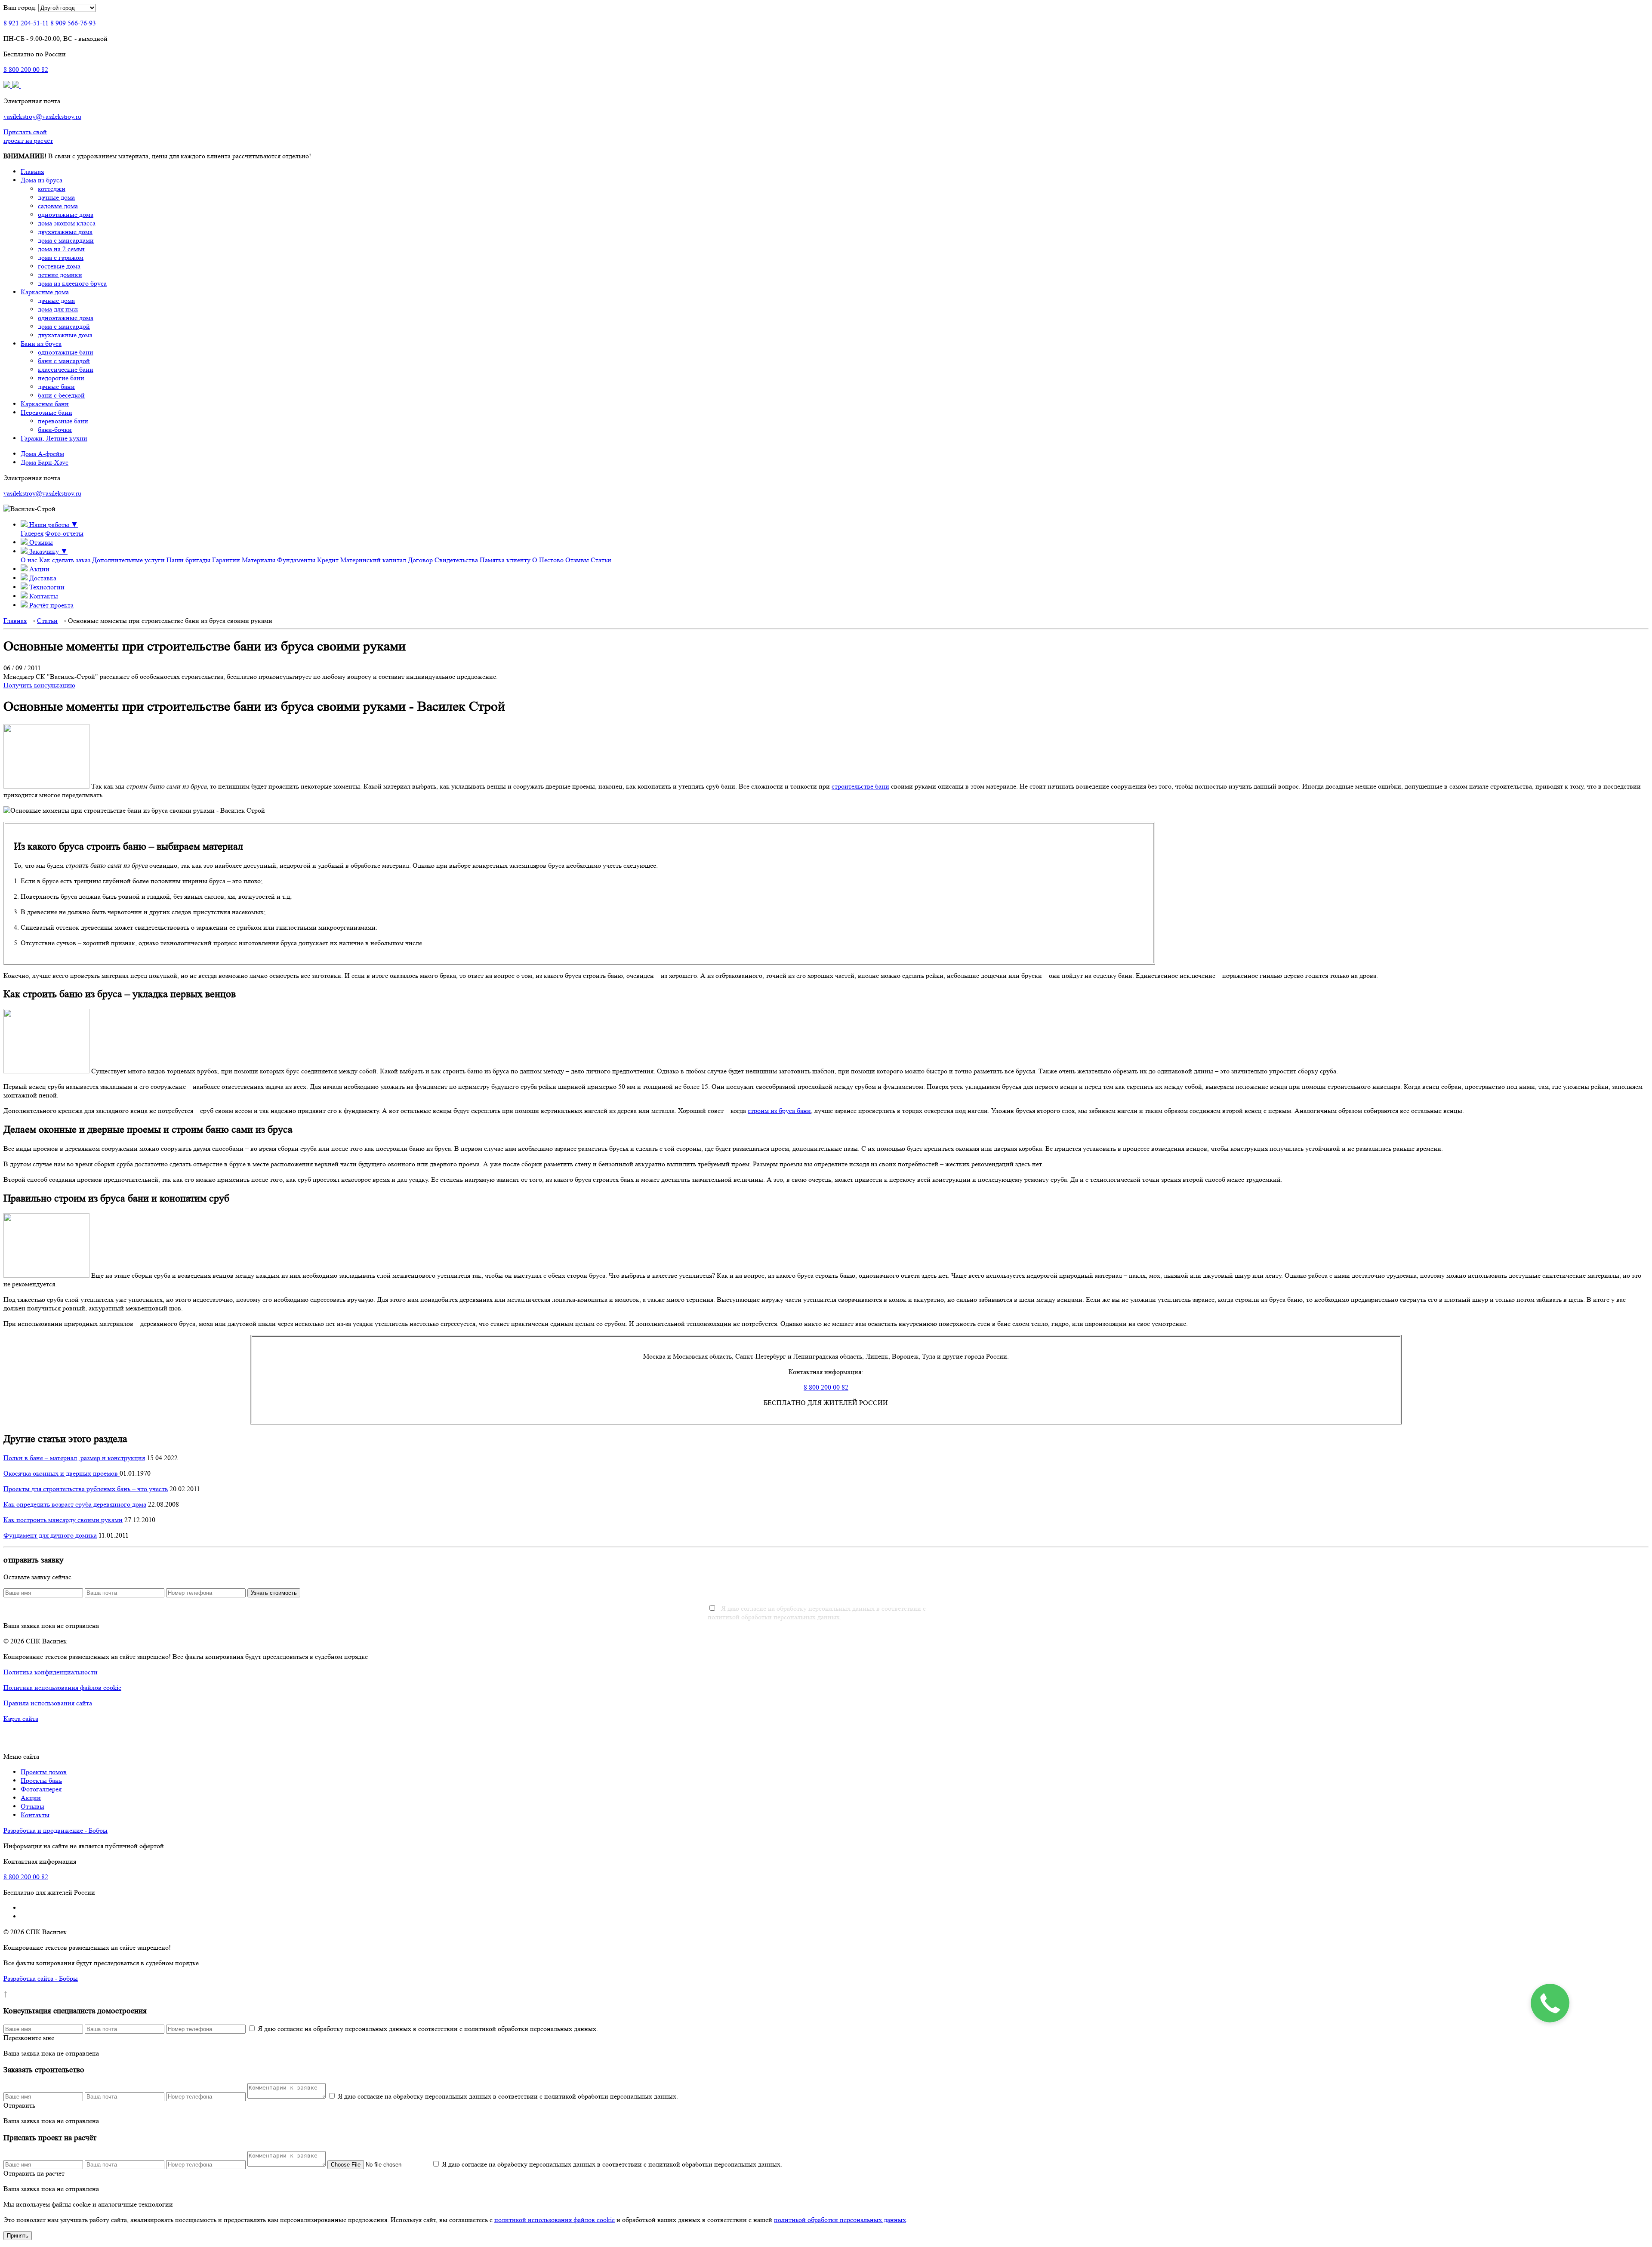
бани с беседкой (61, 395)
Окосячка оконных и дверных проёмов (62, 1473)
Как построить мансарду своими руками (63, 1520)
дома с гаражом (61, 257)
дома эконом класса (67, 223)
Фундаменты (296, 560)
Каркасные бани (45, 404)
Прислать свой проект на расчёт (28, 136)
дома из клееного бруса (72, 283)
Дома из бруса (42, 180)
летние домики (60, 275)
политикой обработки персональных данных (840, 2220)
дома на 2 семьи (61, 249)
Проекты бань (41, 1780)
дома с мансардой (64, 326)
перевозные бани (63, 421)
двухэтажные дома (65, 232)
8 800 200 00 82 (826, 1387)
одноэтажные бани (66, 352)
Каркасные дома (45, 292)
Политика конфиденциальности (51, 1672)
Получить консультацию (39, 685)
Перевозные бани (46, 412)
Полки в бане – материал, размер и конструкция (74, 1458)
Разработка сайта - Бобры (41, 1978)
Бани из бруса (41, 344)
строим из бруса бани (779, 1111)
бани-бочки (55, 430)
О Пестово (548, 560)
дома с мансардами (66, 240)
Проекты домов (44, 1772)
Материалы (259, 560)
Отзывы (577, 560)
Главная (32, 171)
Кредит (328, 560)
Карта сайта (21, 1718)
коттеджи (52, 189)
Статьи (601, 560)
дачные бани (56, 387)
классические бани (66, 369)
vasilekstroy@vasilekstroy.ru (42, 116)
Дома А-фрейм (42, 454)
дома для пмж (58, 309)
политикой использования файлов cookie (555, 2220)
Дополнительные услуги (128, 560)
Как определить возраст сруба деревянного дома (75, 1504)
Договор (420, 560)
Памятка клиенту (505, 560)
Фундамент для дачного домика (50, 1535)
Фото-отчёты (64, 533)
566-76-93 (73, 23)
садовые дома (58, 206)
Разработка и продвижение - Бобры (55, 1830)
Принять (18, 2236)
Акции (31, 1798)
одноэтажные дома (66, 214)
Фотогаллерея (41, 1789)
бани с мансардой (64, 361)
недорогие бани (61, 378)
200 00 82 (26, 69)
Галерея (32, 533)
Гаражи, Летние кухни (54, 438)
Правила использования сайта (48, 1703)
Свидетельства (456, 560)
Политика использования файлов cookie (62, 1688)
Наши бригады (188, 560)
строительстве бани (860, 786)
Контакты (35, 1815)
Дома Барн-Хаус (45, 462)
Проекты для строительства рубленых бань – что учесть (86, 1489)
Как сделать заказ (65, 560)
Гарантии (226, 560)
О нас (29, 560)
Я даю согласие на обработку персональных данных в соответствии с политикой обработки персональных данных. (817, 1613)
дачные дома (56, 197)
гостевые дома (59, 266)
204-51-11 (26, 23)
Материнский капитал (373, 560)
